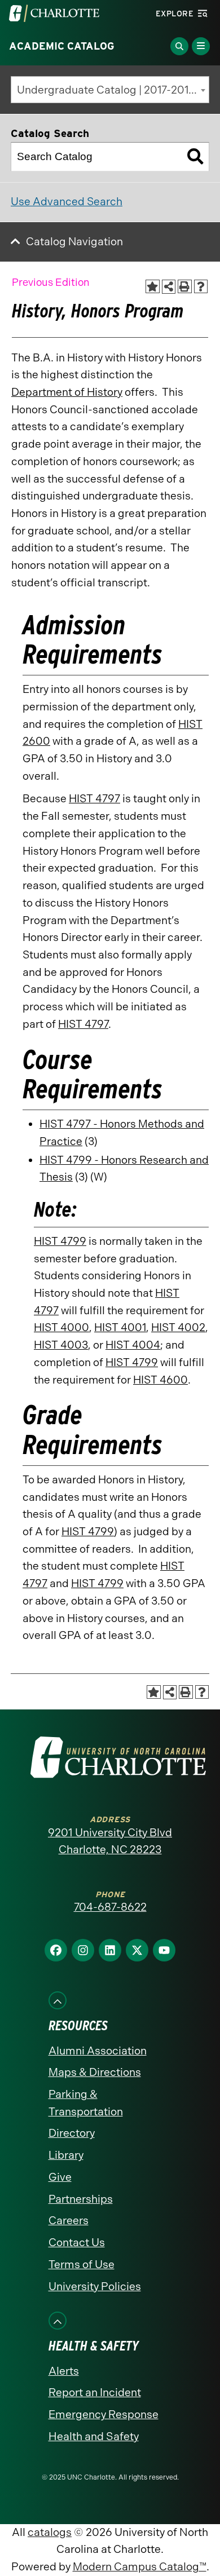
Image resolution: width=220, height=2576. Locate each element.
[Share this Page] (169, 287)
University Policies (95, 2286)
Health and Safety (94, 2436)
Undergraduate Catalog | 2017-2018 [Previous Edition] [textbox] (113, 90)
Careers (69, 2221)
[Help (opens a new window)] (201, 287)
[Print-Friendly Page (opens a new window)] (185, 287)
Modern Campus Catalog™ (140, 2567)
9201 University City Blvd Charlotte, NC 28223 (110, 1841)
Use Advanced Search (67, 202)
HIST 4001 (120, 1327)
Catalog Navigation (74, 242)
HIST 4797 (94, 799)
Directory (72, 2133)
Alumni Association (98, 2051)
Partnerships (81, 2199)
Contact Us (77, 2243)
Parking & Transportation (86, 2103)
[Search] (195, 157)
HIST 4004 (133, 1345)
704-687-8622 (110, 1907)
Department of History (67, 392)
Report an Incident (95, 2392)
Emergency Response (104, 2414)
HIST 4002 (178, 1327)
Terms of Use (82, 2265)
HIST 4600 (160, 1380)
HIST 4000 (61, 1327)
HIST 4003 (61, 1345)
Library (66, 2155)
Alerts (64, 2371)
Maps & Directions (95, 2072)
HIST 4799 (60, 1241)
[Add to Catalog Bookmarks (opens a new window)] (153, 287)
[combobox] (110, 90)
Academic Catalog (62, 46)
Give (60, 2177)
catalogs (50, 2532)
